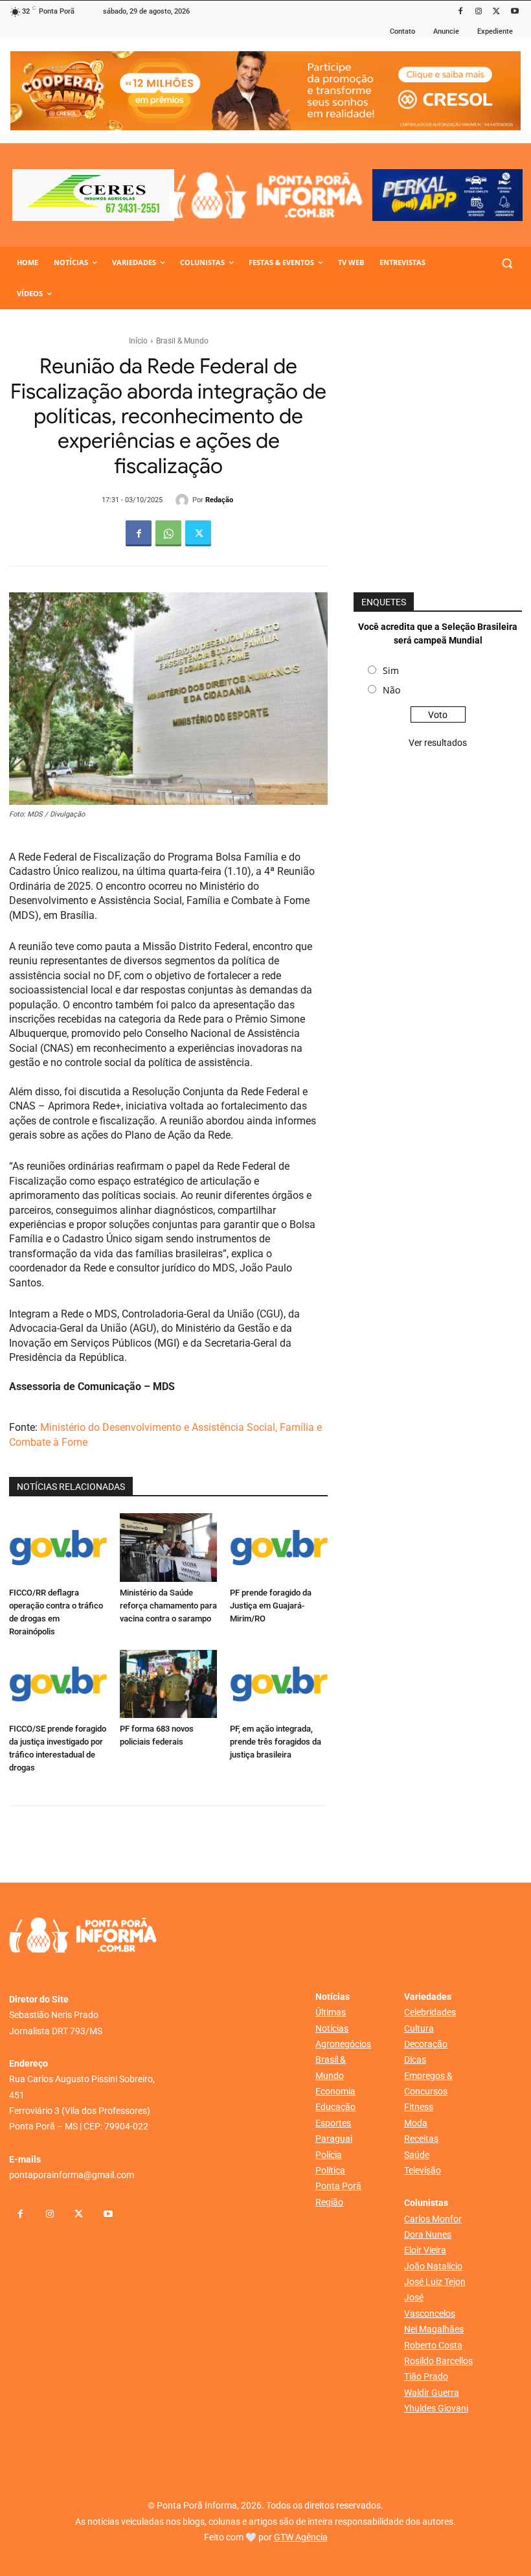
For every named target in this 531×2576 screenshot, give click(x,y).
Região (329, 2202)
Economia (335, 2091)
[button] (507, 263)
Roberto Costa (433, 2345)
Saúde (417, 2155)
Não (391, 690)
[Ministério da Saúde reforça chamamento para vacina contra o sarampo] (169, 1547)
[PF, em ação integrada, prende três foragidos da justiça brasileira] (279, 1684)
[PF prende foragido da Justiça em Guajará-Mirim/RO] (279, 1547)
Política (330, 2170)
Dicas (415, 2060)
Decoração (426, 2044)
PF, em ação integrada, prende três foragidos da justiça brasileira (276, 1742)
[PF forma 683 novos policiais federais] (169, 1684)
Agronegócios (343, 2044)
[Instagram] (479, 12)
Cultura (419, 2028)
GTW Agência (301, 2537)
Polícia (329, 2155)
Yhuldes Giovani (436, 2408)
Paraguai (334, 2139)
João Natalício (433, 2266)
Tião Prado (426, 2376)
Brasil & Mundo (182, 341)
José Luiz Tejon (435, 2282)
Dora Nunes (428, 2234)
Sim (391, 670)
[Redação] (184, 500)
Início (138, 341)
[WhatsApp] (168, 533)
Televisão (423, 2170)
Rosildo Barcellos (438, 2361)
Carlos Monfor (433, 2219)
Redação (219, 500)
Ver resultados (438, 743)
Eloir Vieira (425, 2250)
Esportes (333, 2123)
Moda (416, 2123)
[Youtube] (514, 12)
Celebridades (430, 2012)
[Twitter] (496, 12)
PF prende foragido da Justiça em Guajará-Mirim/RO (271, 1606)
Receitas (421, 2139)
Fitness (419, 2107)
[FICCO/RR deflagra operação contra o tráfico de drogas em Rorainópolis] (58, 1547)
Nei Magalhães (434, 2329)
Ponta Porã (338, 2186)
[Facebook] (461, 12)
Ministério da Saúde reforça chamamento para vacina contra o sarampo (168, 1606)
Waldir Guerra (432, 2393)
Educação (335, 2107)
